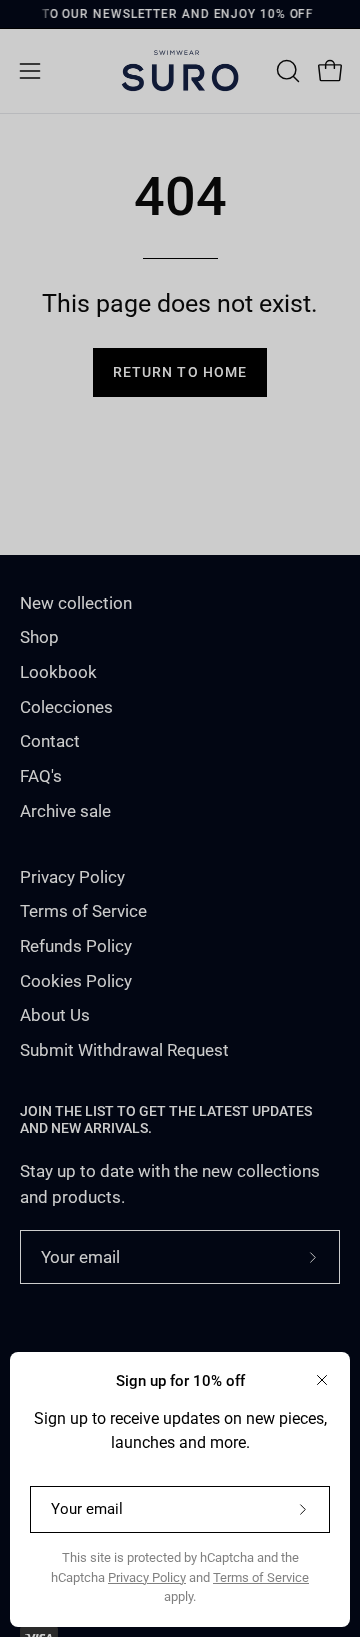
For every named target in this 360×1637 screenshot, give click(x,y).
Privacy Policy (147, 1577)
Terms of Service (261, 1577)
